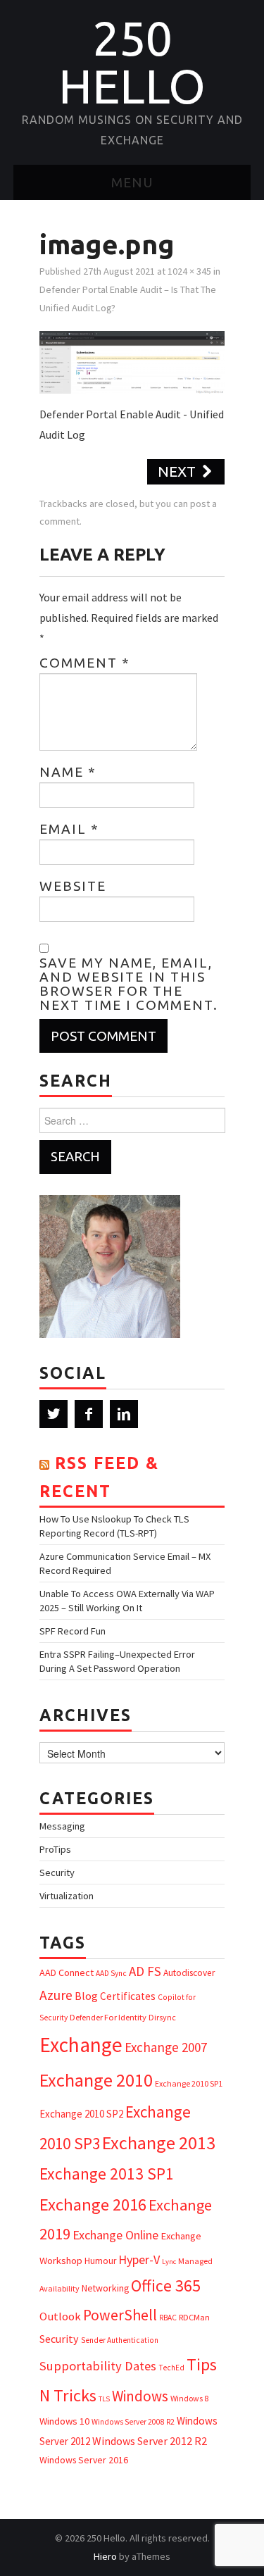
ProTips (55, 1849)
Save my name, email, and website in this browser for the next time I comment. (129, 984)
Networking (105, 2288)
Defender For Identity (108, 2017)
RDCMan (194, 2317)
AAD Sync (111, 1973)
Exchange (81, 2045)
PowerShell (120, 2315)
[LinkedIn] (124, 1414)
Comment (85, 663)
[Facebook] (89, 1414)
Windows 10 (64, 2421)
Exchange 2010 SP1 (189, 2083)
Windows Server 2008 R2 (133, 2422)
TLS (104, 2399)
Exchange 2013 (159, 2143)
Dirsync (162, 2017)
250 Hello (132, 62)
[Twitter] (54, 1414)
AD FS (145, 1971)
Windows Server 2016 (84, 2460)
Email (69, 829)
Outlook (60, 2316)
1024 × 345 (189, 271)
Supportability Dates (98, 2366)
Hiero (105, 2556)
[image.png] (132, 361)
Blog (86, 1996)
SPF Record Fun (73, 1631)
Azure (56, 1995)
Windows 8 (189, 2398)
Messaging (62, 1826)
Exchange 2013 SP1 (107, 2174)
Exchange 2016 (93, 2205)
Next (178, 471)
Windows (140, 2396)
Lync (169, 2262)
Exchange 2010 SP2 (81, 2114)
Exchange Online (115, 2235)
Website (73, 886)
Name (68, 772)
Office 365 (166, 2286)
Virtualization (67, 1896)
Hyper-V (139, 2259)
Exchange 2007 (166, 2047)
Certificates (128, 1996)
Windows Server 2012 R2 (150, 2441)
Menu (132, 182)
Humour (100, 2261)
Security (57, 1872)
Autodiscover (189, 1973)
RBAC (168, 2318)
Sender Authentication (120, 2340)
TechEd (171, 2368)
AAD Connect (67, 1972)
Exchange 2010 (96, 2080)
